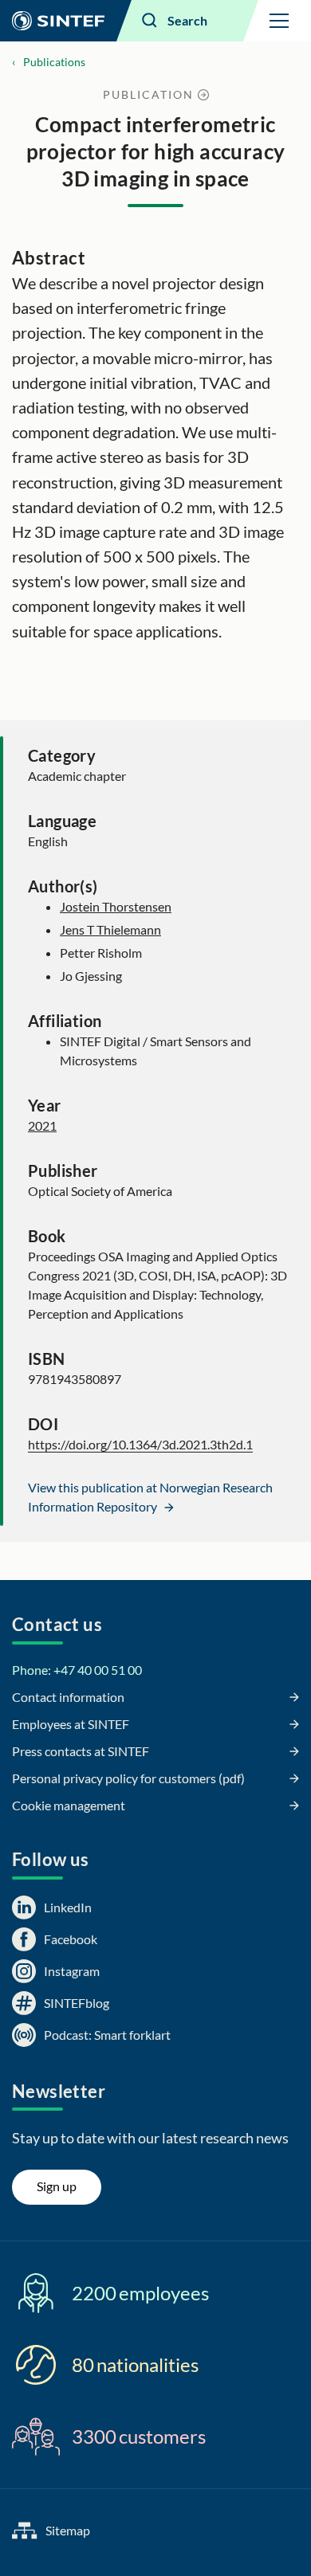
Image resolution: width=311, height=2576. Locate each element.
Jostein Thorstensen (116, 906)
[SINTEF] (58, 21)
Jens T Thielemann (110, 929)
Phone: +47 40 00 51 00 (77, 1670)
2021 (42, 1125)
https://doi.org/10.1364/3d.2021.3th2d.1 (140, 1444)
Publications (54, 62)
